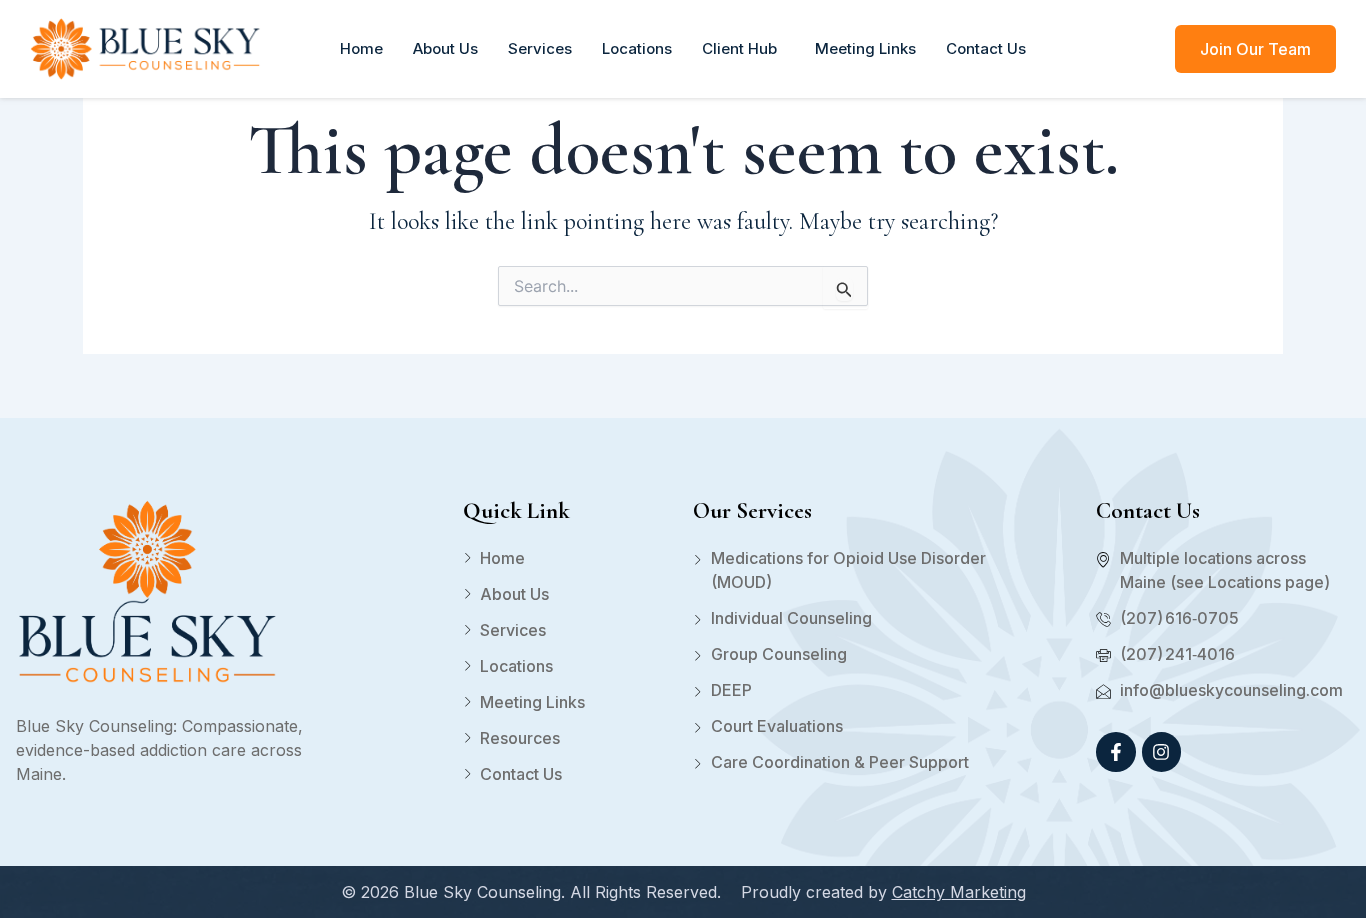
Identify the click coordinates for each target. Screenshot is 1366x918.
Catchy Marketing (959, 892)
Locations (637, 48)
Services (540, 48)
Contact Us (986, 48)
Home (361, 48)
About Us (445, 48)
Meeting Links (865, 48)
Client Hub (743, 48)
